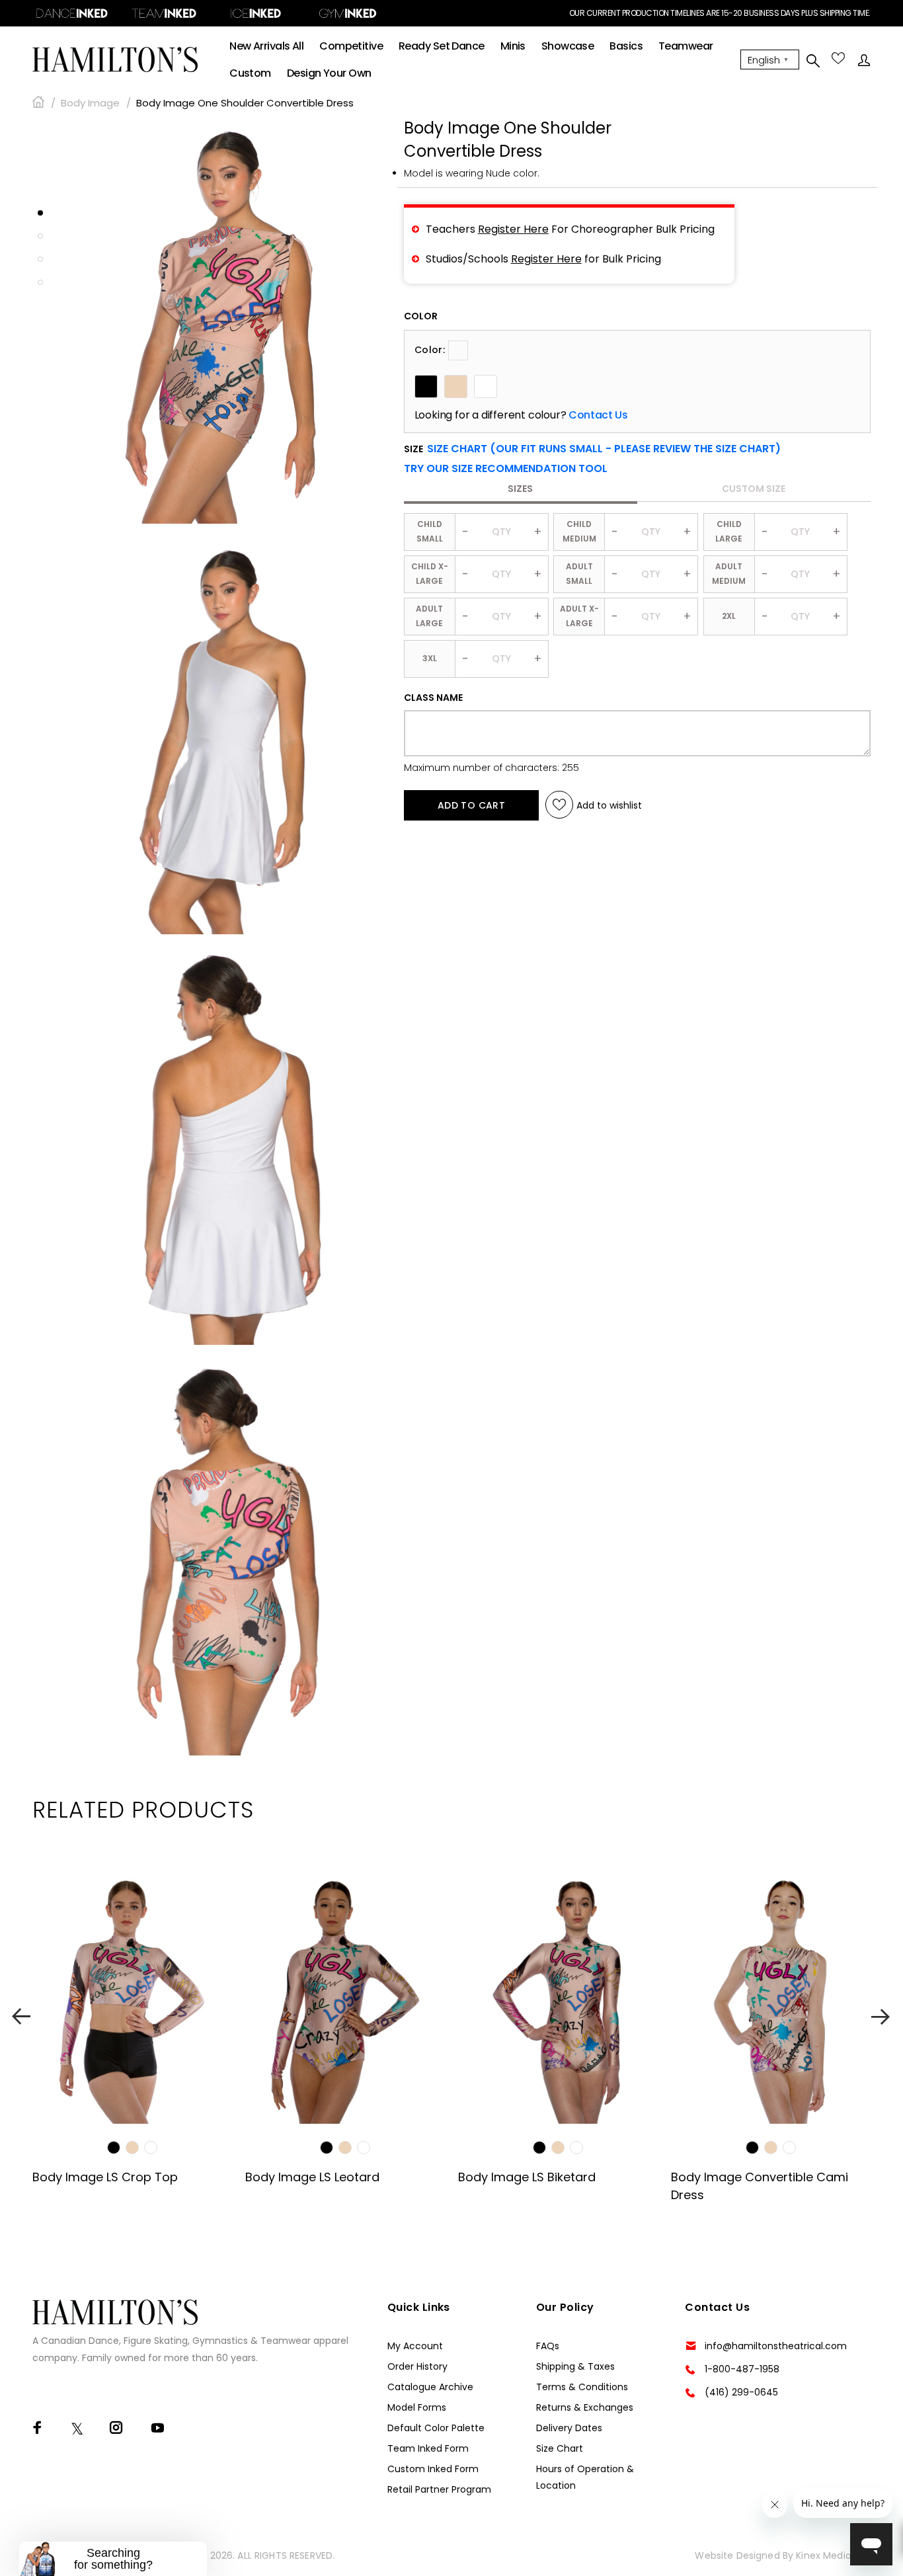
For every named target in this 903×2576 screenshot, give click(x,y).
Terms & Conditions (582, 2387)
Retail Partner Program (439, 2489)
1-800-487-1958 (742, 2369)
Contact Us (598, 415)
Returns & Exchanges (585, 2407)
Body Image (90, 103)
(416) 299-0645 (741, 2392)
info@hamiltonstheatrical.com (776, 2346)
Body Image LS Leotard (312, 2177)
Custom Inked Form (433, 2469)
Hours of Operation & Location (585, 2477)
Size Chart (560, 2448)
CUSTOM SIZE (754, 489)
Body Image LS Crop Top (105, 2177)
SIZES (520, 489)
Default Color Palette (436, 2428)
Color (421, 316)
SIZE (592, 449)
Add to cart (472, 805)
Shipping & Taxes (575, 2366)
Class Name (433, 698)
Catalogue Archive (430, 2387)
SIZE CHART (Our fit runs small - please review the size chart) (604, 449)
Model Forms (417, 2407)
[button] (506, 469)
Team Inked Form (428, 2448)
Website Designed (737, 2556)
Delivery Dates (569, 2428)
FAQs (548, 2346)
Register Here (513, 229)
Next (882, 2016)
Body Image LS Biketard (527, 2177)
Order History (417, 2366)
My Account (415, 2346)
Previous (21, 2016)
